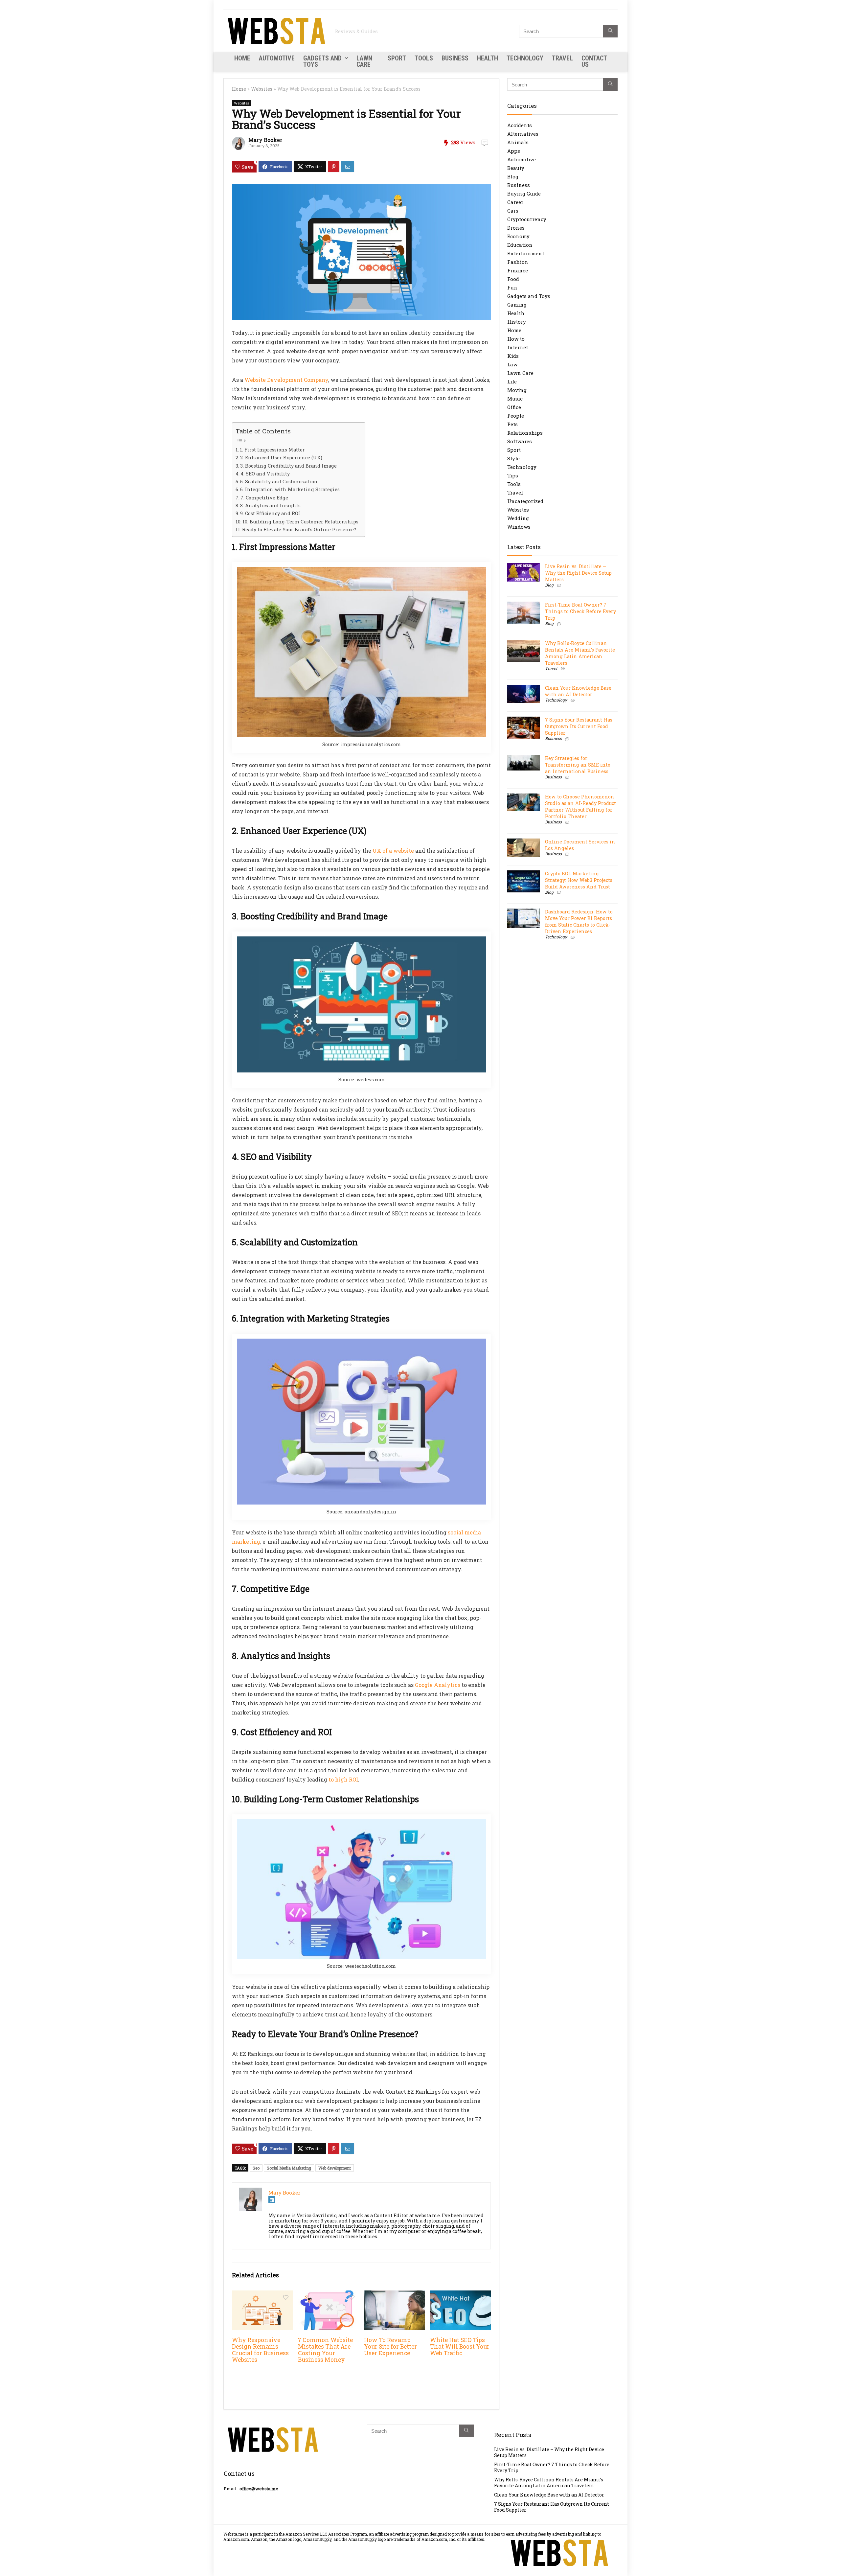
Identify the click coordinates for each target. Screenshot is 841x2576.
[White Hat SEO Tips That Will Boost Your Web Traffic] (460, 2295)
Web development (335, 2168)
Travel (562, 58)
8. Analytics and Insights (270, 506)
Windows (519, 527)
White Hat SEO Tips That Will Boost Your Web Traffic (460, 2346)
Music (515, 399)
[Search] (610, 31)
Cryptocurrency (527, 219)
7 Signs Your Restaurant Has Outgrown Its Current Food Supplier (579, 726)
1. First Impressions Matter (272, 450)
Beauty (516, 168)
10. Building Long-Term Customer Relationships (300, 522)
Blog (513, 176)
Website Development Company (286, 380)
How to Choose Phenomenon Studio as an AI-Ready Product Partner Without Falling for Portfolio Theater (580, 806)
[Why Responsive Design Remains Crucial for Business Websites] (262, 2295)
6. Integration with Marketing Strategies (290, 489)
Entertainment (526, 253)
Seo (256, 2168)
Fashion (518, 262)
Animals (518, 142)
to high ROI (343, 1779)
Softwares (520, 441)
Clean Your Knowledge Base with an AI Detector (578, 691)
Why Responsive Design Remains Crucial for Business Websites (260, 2350)
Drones (516, 228)
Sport (397, 58)
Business (455, 58)
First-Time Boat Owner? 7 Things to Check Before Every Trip (580, 611)
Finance (518, 270)
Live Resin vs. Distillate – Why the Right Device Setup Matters (578, 573)
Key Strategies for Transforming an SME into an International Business (578, 765)
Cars (513, 211)
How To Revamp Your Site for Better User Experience (390, 2346)
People (516, 416)
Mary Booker (265, 140)
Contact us (594, 61)
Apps (514, 151)
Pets (512, 424)
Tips (513, 475)
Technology (525, 58)
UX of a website (393, 851)
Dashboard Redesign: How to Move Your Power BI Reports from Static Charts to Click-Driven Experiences (579, 921)
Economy (518, 236)
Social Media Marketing (289, 2168)
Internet (518, 347)
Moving (517, 390)
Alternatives (523, 134)
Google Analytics (438, 1685)
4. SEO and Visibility (265, 474)
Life (512, 381)
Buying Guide (524, 194)
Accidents (520, 125)
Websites (262, 89)
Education (520, 245)
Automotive (277, 58)
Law (512, 364)
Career (515, 202)
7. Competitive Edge (264, 498)
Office (514, 407)
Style (513, 458)
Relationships (525, 433)
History (517, 322)
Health (488, 58)
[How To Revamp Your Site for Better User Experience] (394, 2295)
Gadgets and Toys (322, 61)
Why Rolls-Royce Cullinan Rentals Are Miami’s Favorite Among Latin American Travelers (580, 653)
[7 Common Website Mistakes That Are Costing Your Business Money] (328, 2295)
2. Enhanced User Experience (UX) (281, 458)
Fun (512, 287)
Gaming (517, 305)
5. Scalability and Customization (279, 482)
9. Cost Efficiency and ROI (270, 513)
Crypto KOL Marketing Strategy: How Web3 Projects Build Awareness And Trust (579, 880)
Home (242, 58)
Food (513, 279)
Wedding (518, 518)
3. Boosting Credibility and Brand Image (288, 466)
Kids (513, 356)
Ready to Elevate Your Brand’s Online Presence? (299, 529)
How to (516, 339)
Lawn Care (364, 61)
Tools (424, 58)
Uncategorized (525, 501)
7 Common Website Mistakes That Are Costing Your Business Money (325, 2350)
